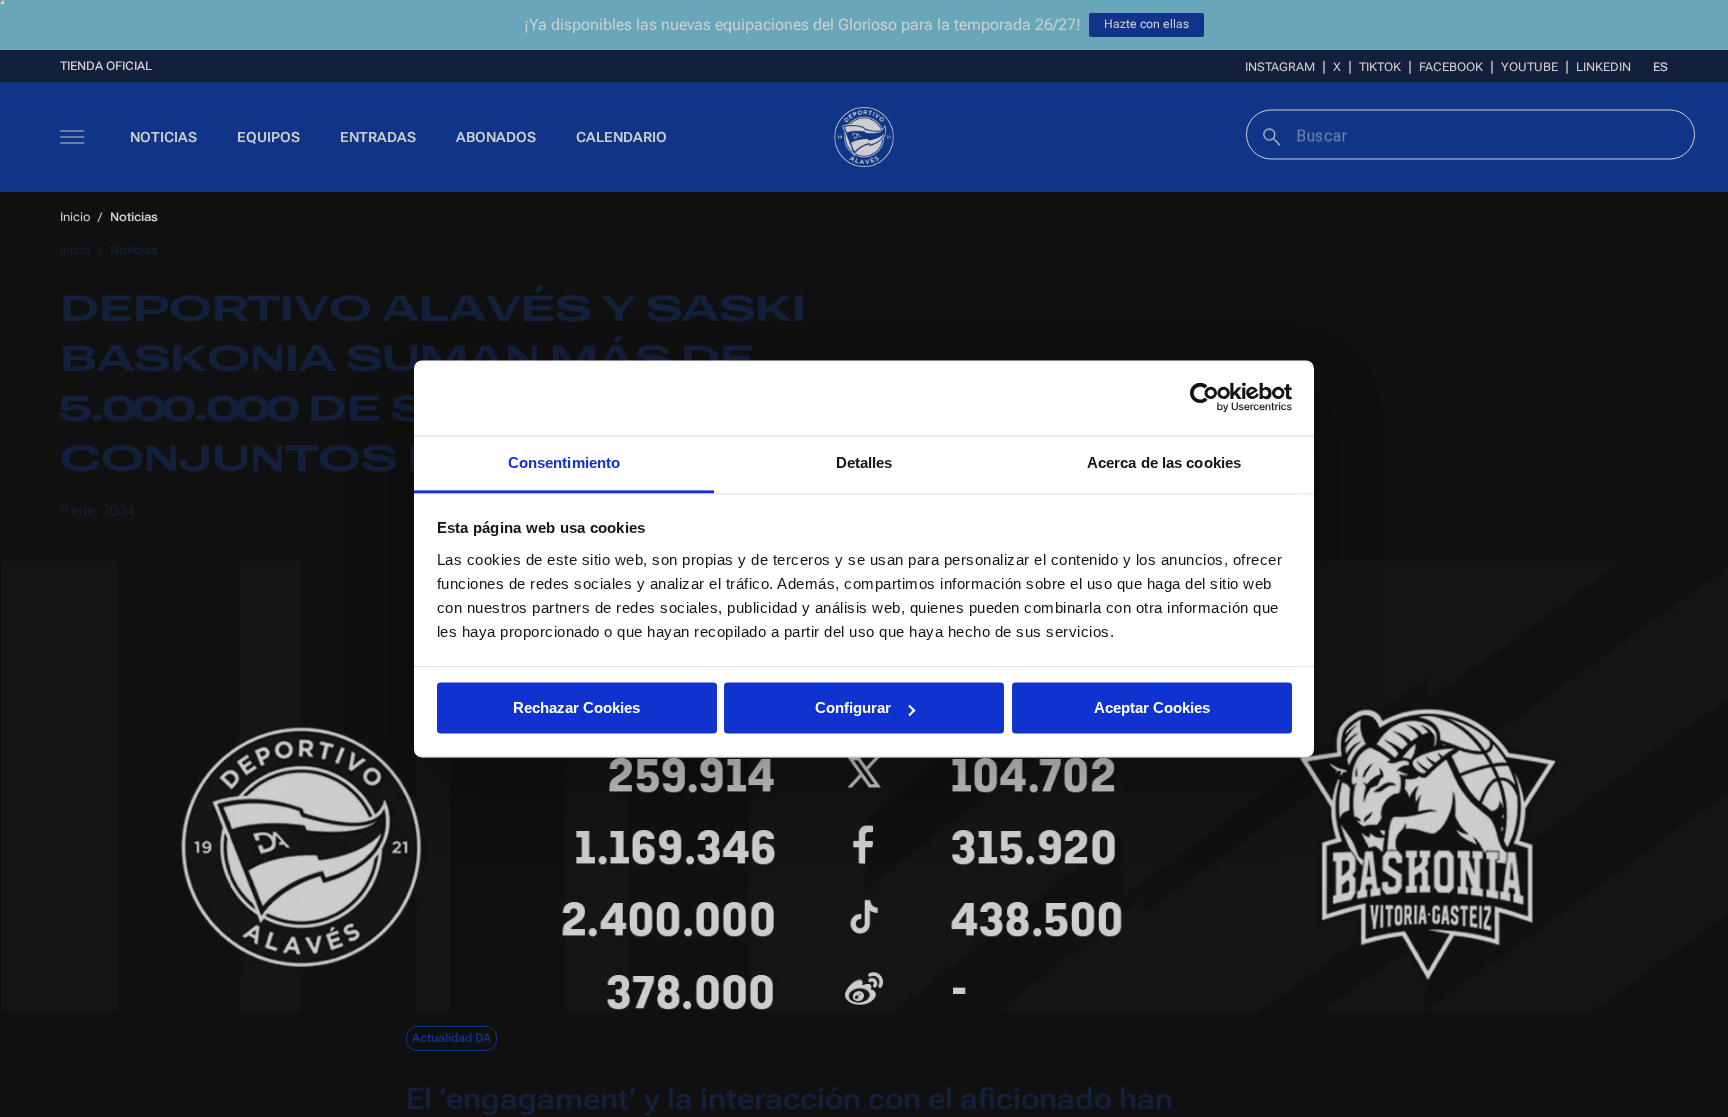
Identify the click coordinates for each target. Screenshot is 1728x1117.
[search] (1269, 134)
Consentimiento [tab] (564, 462)
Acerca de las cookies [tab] (1164, 462)
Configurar (853, 707)
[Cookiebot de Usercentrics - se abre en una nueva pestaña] (1204, 397)
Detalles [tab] (864, 462)
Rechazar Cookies (576, 707)
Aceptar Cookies (1152, 707)
